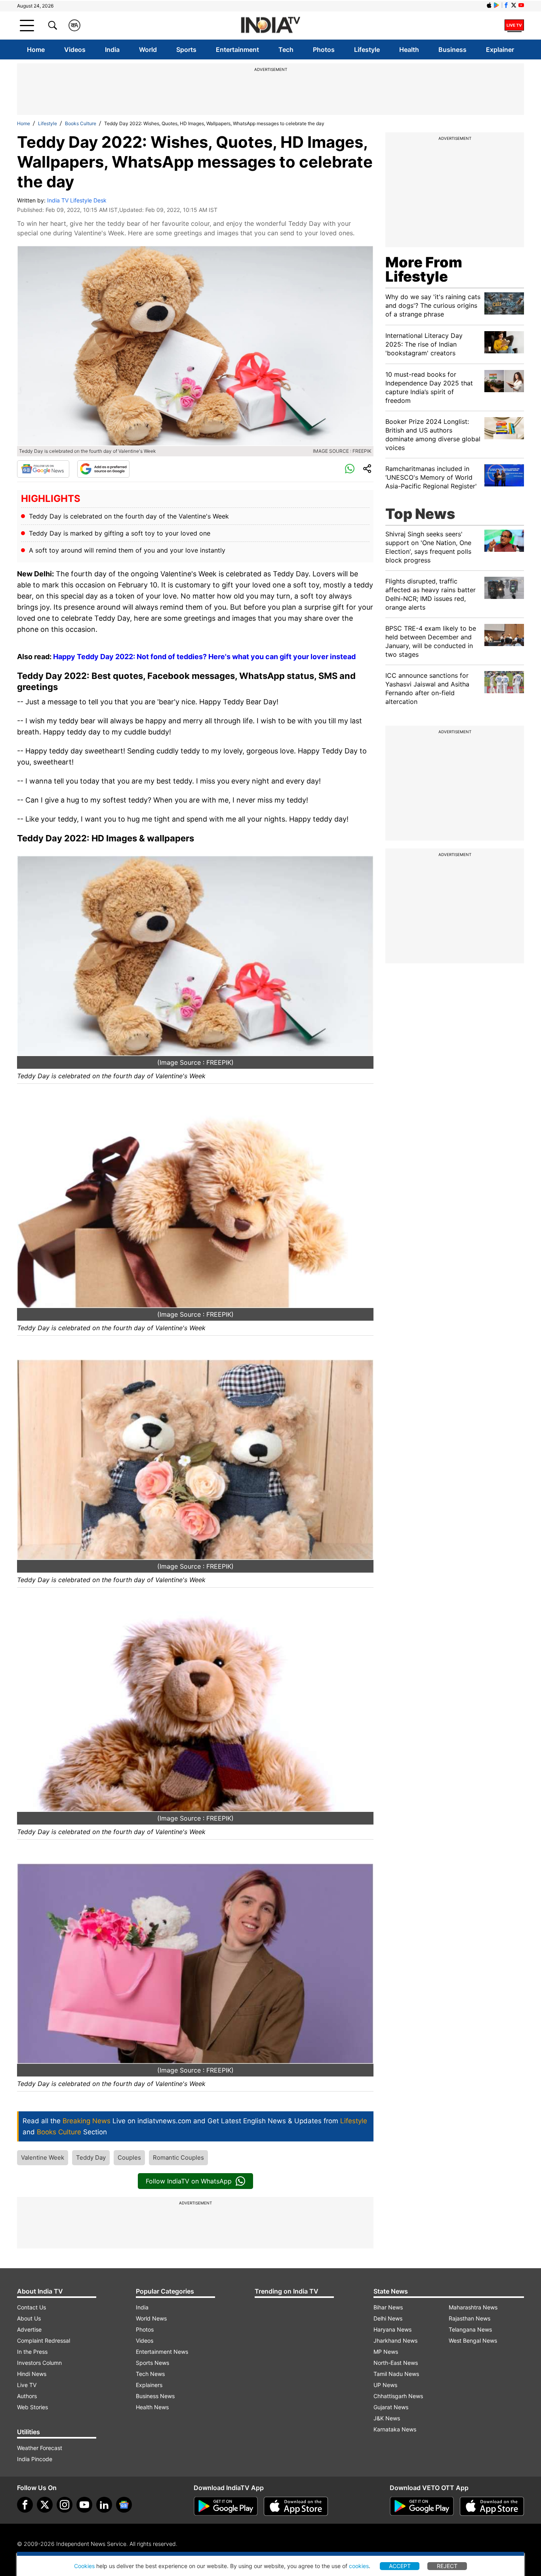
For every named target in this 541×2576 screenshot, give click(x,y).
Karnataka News (395, 2429)
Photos (324, 50)
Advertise (29, 2329)
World (148, 50)
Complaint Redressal (44, 2341)
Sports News (152, 2363)
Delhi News (388, 2318)
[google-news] (124, 2505)
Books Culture (81, 123)
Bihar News (388, 2307)
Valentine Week (43, 2157)
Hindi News (32, 2374)
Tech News (150, 2374)
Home (36, 50)
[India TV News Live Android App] (226, 2506)
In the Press (32, 2352)
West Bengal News (473, 2341)
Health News (152, 2407)
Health (409, 50)
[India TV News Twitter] (514, 5)
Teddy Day (91, 2157)
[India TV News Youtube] (521, 5)
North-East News (396, 2363)
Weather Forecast (40, 2448)
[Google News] (43, 469)
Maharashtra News (473, 2307)
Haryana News (392, 2329)
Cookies (84, 2566)
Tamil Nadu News (396, 2374)
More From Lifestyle (424, 269)
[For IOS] (492, 2506)
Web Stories (32, 2407)
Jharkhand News (395, 2341)
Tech (286, 50)
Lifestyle (367, 50)
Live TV (27, 2385)
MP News (386, 2352)
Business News (155, 2396)
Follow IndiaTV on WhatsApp (189, 2181)
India (112, 50)
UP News (385, 2385)
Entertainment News (162, 2352)
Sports (186, 50)
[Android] (497, 5)
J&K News (387, 2418)
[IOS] (489, 5)
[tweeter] (45, 2505)
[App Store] (296, 2506)
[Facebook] (25, 2505)
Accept (400, 2566)
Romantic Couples (178, 2157)
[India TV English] (270, 26)
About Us (29, 2318)
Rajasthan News (470, 2318)
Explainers (149, 2385)
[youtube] (84, 2505)
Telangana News (470, 2329)
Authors (27, 2396)
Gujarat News (391, 2407)
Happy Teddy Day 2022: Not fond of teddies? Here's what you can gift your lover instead (204, 657)
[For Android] (422, 2506)
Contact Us (31, 2307)
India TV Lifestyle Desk (77, 200)
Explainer (500, 50)
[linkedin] (104, 2505)
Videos (75, 50)
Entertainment (237, 50)
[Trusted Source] (103, 469)
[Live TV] (514, 25)
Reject (447, 2566)
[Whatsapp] (350, 469)
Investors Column (39, 2363)
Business (452, 50)
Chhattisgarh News (398, 2396)
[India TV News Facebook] (506, 5)
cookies (359, 2566)
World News (151, 2318)
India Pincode (35, 2459)
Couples (129, 2157)
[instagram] (65, 2505)
